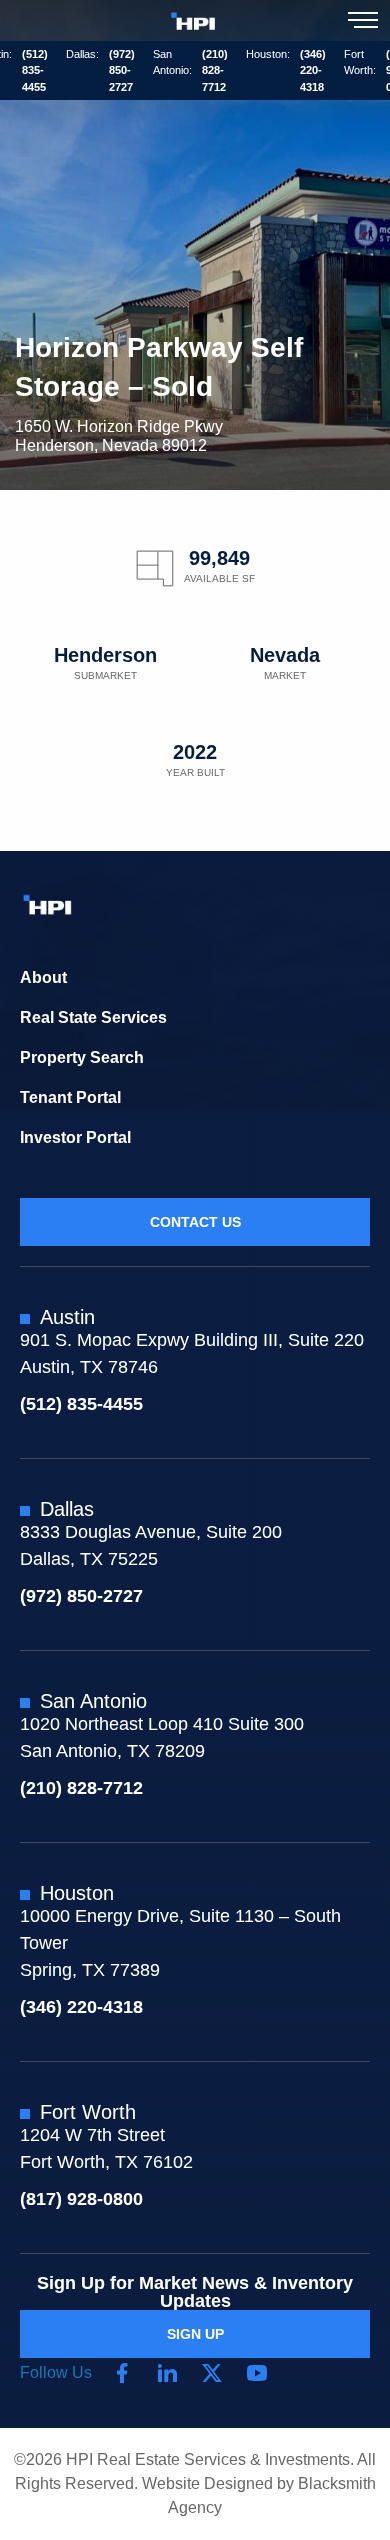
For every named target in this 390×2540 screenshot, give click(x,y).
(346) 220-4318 (313, 70)
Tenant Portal (70, 1097)
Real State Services (93, 1017)
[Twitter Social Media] (212, 2373)
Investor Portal (75, 1137)
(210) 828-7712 (215, 70)
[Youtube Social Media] (257, 2373)
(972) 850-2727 (122, 70)
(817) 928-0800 (81, 2199)
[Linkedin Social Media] (167, 2373)
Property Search (82, 1057)
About (43, 977)
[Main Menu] (363, 20)
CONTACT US (195, 1222)
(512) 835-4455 (35, 70)
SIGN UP (195, 2334)
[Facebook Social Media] (122, 2373)
